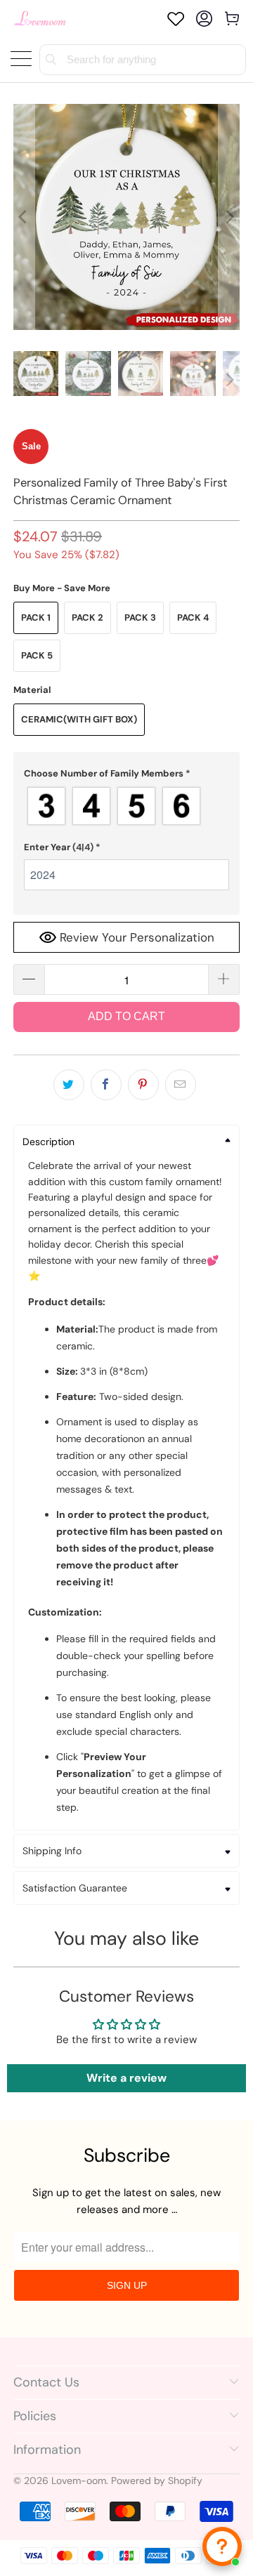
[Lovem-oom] (40, 19)
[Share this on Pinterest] (143, 1085)
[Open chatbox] (222, 2547)
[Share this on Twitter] (69, 1085)
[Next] (229, 217)
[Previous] (24, 217)
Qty (22, 951)
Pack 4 (193, 617)
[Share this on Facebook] (106, 1085)
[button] (126, 774)
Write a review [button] (126, 2078)
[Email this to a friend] (181, 1085)
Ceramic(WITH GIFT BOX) (79, 719)
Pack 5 (37, 655)
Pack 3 (140, 617)
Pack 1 (36, 617)
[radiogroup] (126, 806)
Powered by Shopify (157, 2481)
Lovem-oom (79, 2481)
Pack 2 (87, 617)
